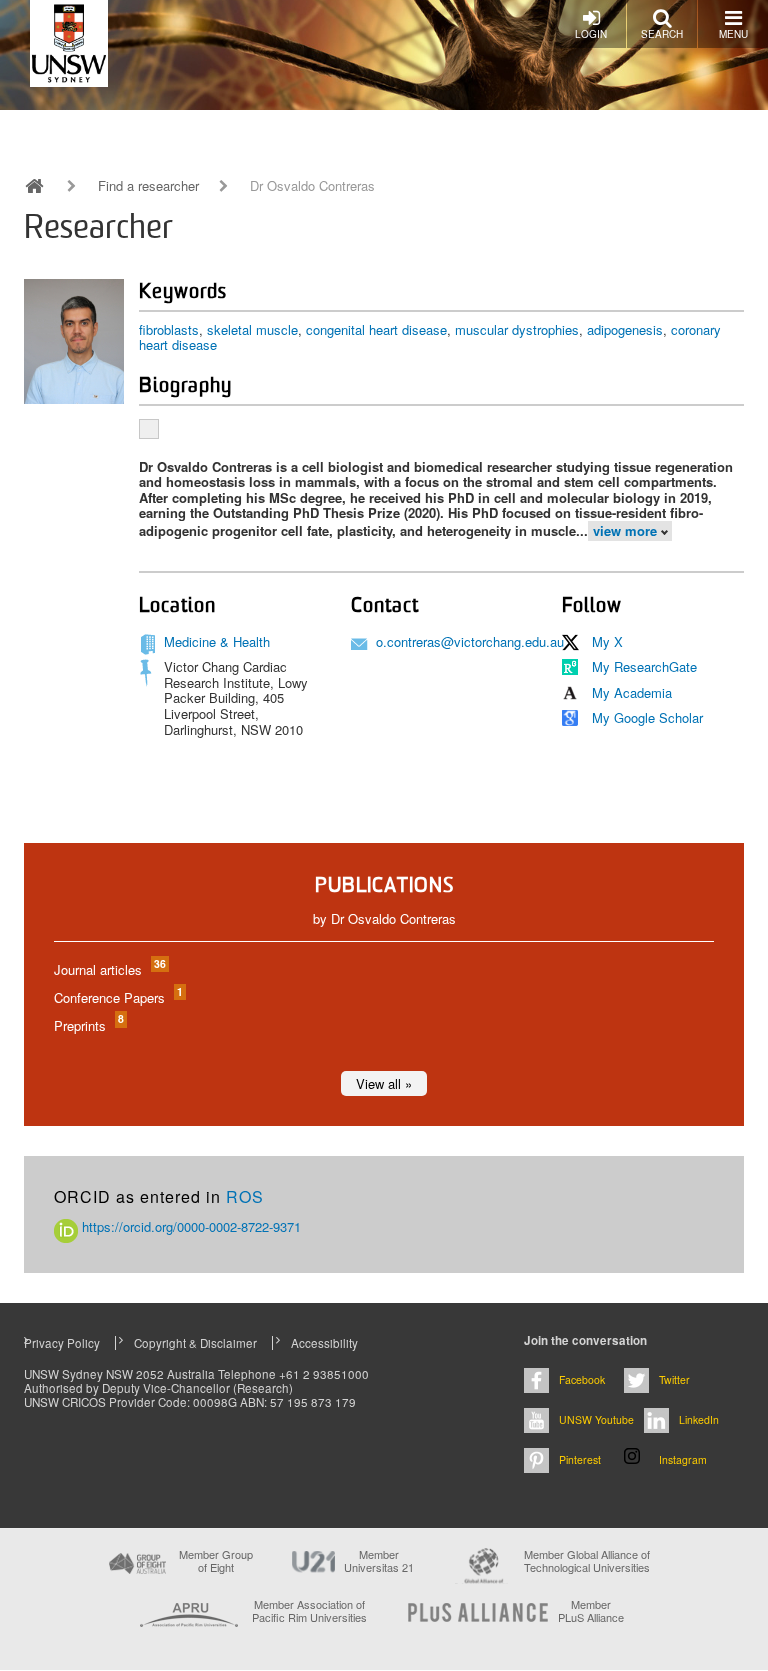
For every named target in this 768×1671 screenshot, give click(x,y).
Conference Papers (117, 997)
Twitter (674, 1379)
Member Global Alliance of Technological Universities (587, 1561)
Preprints (88, 1025)
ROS (245, 1196)
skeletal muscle (252, 329)
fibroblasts (169, 329)
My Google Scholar (647, 717)
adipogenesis (625, 329)
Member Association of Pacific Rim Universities (309, 1611)
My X (607, 641)
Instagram (683, 1459)
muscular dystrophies (517, 329)
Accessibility (324, 1343)
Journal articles (109, 969)
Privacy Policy (62, 1343)
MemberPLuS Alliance (591, 1611)
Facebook (582, 1379)
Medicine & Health (217, 641)
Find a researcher (148, 186)
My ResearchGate (644, 666)
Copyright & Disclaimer (195, 1343)
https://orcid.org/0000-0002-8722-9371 (189, 1226)
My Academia (632, 692)
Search (662, 34)
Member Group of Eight (216, 1561)
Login (591, 34)
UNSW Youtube (596, 1419)
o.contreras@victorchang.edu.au (470, 641)
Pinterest (580, 1459)
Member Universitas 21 (379, 1561)
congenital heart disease (376, 329)
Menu (733, 34)
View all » (384, 1083)
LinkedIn (699, 1419)
